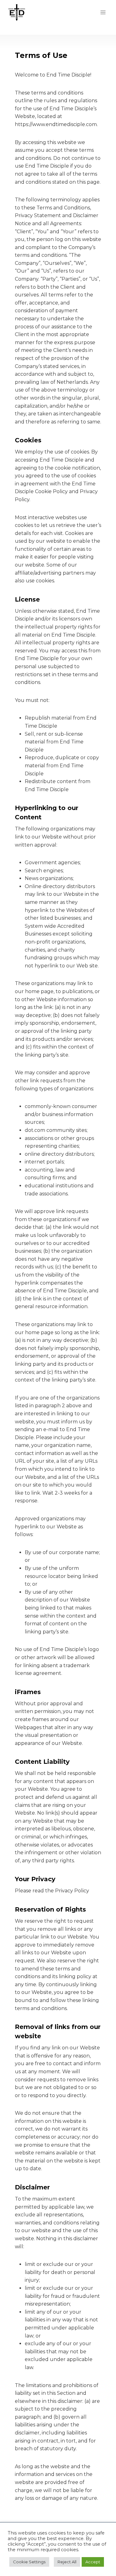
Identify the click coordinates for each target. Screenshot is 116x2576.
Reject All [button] (67, 2562)
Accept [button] (93, 2562)
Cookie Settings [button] (29, 2562)
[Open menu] (103, 12)
